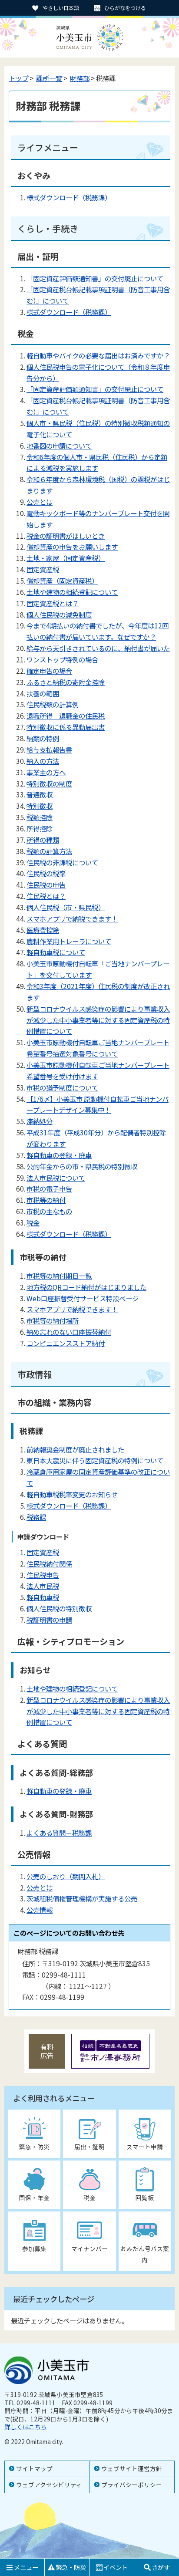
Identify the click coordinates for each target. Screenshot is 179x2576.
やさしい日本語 (61, 8)
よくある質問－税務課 (59, 1833)
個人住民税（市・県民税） (66, 907)
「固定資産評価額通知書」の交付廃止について (95, 278)
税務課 (36, 1517)
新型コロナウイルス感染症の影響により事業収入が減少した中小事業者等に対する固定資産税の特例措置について (98, 1020)
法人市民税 (43, 1586)
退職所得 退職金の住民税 (66, 716)
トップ (18, 78)
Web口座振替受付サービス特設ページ (83, 1298)
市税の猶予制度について (62, 1087)
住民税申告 (43, 1575)
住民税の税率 (46, 873)
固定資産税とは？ (53, 603)
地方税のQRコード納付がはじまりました (86, 1287)
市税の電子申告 (49, 1188)
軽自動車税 (43, 1597)
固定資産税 (43, 569)
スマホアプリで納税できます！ (72, 918)
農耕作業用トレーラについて (69, 941)
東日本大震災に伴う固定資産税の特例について (95, 1460)
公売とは (40, 502)
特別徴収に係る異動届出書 (66, 727)
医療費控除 (43, 930)
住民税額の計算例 (53, 704)
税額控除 (40, 817)
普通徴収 (40, 794)
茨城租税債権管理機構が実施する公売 (82, 1898)
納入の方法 (43, 761)
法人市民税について (56, 1178)
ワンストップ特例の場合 (62, 659)
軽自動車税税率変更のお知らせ (72, 1494)
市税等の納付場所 (53, 1320)
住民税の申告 (46, 885)
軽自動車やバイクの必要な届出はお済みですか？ (98, 355)
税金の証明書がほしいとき (66, 536)
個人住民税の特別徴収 (59, 1608)
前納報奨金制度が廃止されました (75, 1449)
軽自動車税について (56, 952)
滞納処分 (40, 1121)
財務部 (80, 78)
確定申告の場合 (49, 671)
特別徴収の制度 (49, 783)
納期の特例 (43, 738)
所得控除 (40, 828)
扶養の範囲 (43, 693)
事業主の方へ (46, 772)
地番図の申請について (59, 446)
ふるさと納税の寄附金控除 (66, 682)
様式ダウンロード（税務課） (69, 197)
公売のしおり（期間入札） (66, 1876)
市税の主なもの (49, 1211)
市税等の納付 (46, 1200)
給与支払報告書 (49, 750)
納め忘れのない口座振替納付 (69, 1332)
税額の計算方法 (49, 851)
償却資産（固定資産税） (62, 581)
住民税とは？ (46, 896)
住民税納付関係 (49, 1563)
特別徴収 (40, 806)
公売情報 (40, 1910)
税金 (33, 1222)
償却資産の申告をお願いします (72, 547)
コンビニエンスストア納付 (66, 1343)
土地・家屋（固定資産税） (66, 558)
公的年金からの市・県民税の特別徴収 (82, 1166)
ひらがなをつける (125, 8)
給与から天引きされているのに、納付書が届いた (98, 648)
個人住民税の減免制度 (59, 614)
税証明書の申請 (49, 1620)
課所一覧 (49, 78)
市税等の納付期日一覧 (59, 1276)
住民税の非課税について (62, 862)
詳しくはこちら (26, 2427)
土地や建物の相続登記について (72, 592)
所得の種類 (43, 840)
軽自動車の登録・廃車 (59, 1155)
